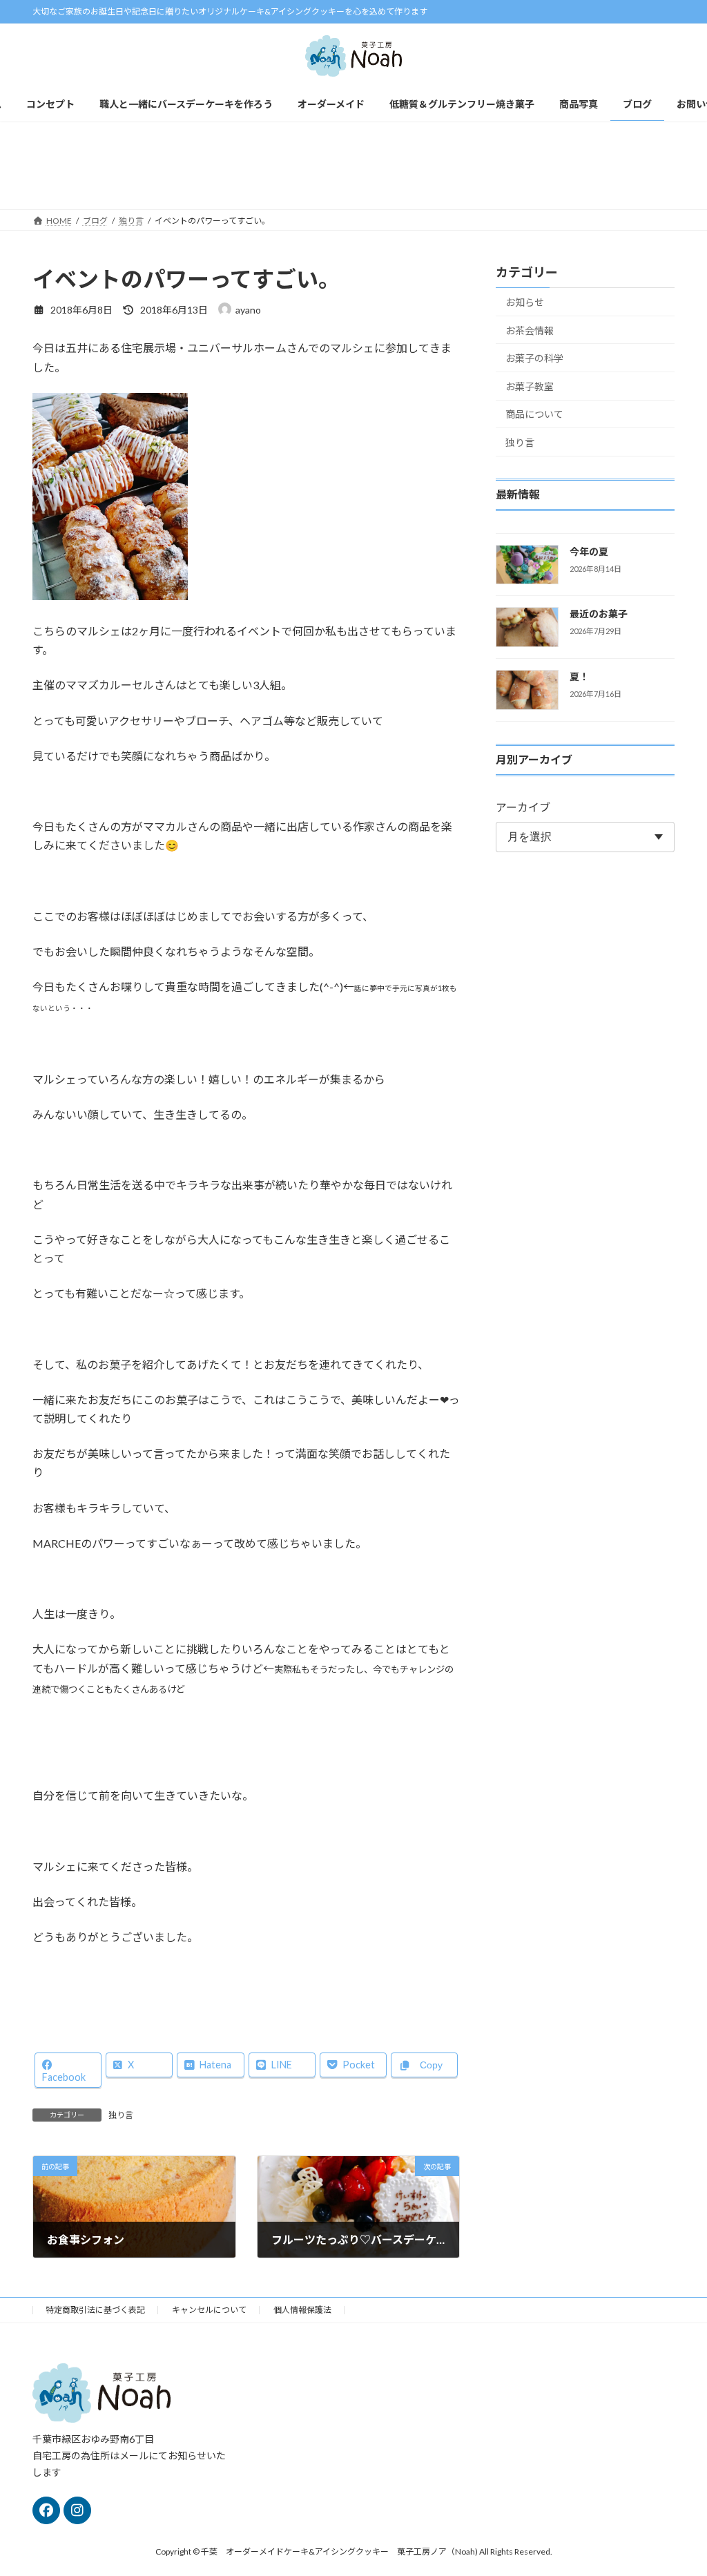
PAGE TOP (677, 2486)
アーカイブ (523, 807)
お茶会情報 (530, 330)
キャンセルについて (209, 2310)
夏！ (579, 676)
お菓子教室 (530, 386)
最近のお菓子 (599, 614)
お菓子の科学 (534, 358)
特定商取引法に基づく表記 (95, 2310)
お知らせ (525, 302)
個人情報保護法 (302, 2310)
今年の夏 (589, 551)
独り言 (121, 2115)
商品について (534, 414)
